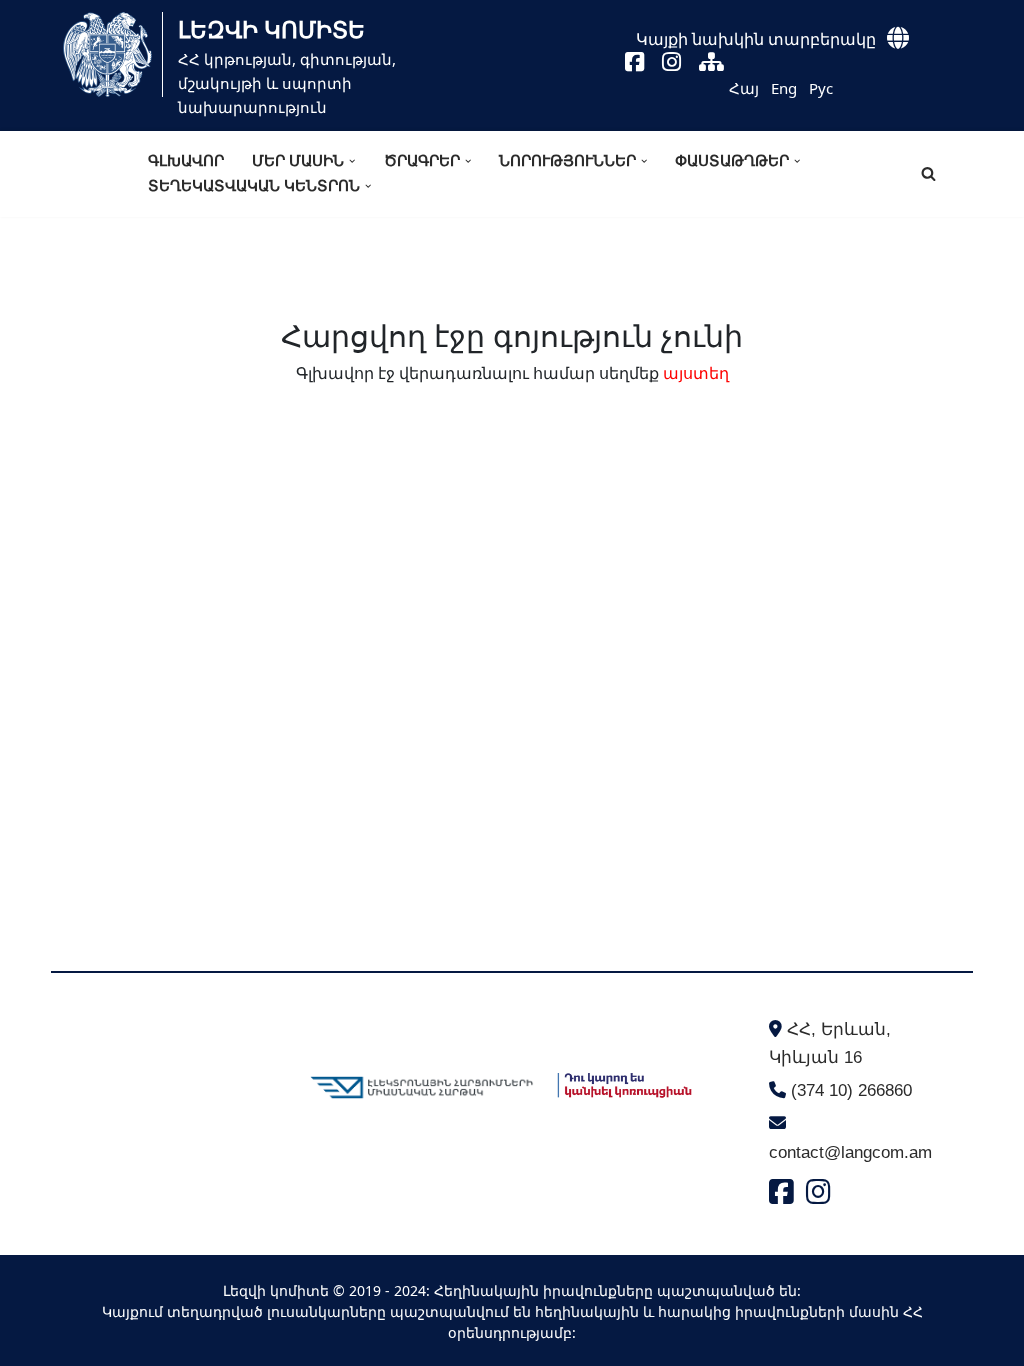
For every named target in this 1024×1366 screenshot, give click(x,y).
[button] (352, 161)
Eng (784, 88)
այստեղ (696, 373)
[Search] (928, 173)
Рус (821, 88)
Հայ (744, 88)
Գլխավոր (186, 160)
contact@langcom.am (850, 1152)
